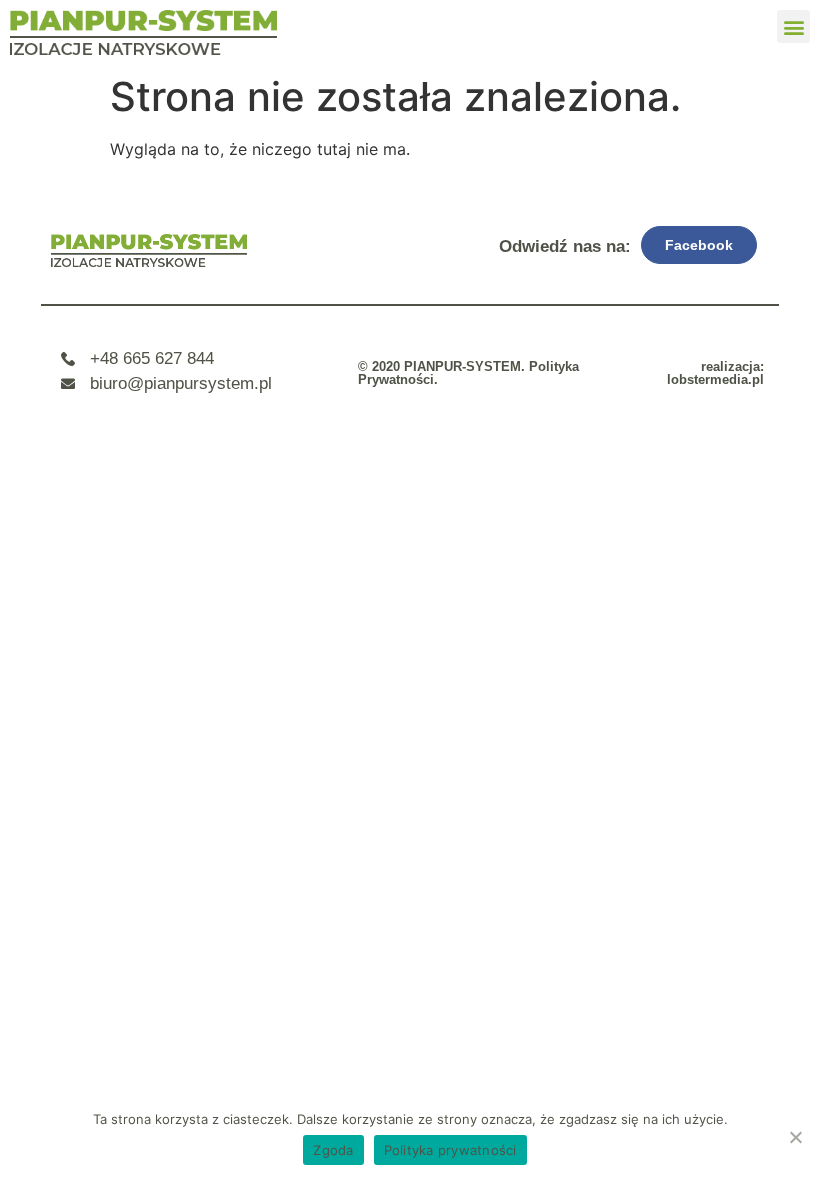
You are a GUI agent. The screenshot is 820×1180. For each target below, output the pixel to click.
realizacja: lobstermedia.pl (715, 373)
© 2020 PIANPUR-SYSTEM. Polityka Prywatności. (468, 373)
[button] (793, 26)
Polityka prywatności (450, 1150)
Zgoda (333, 1150)
